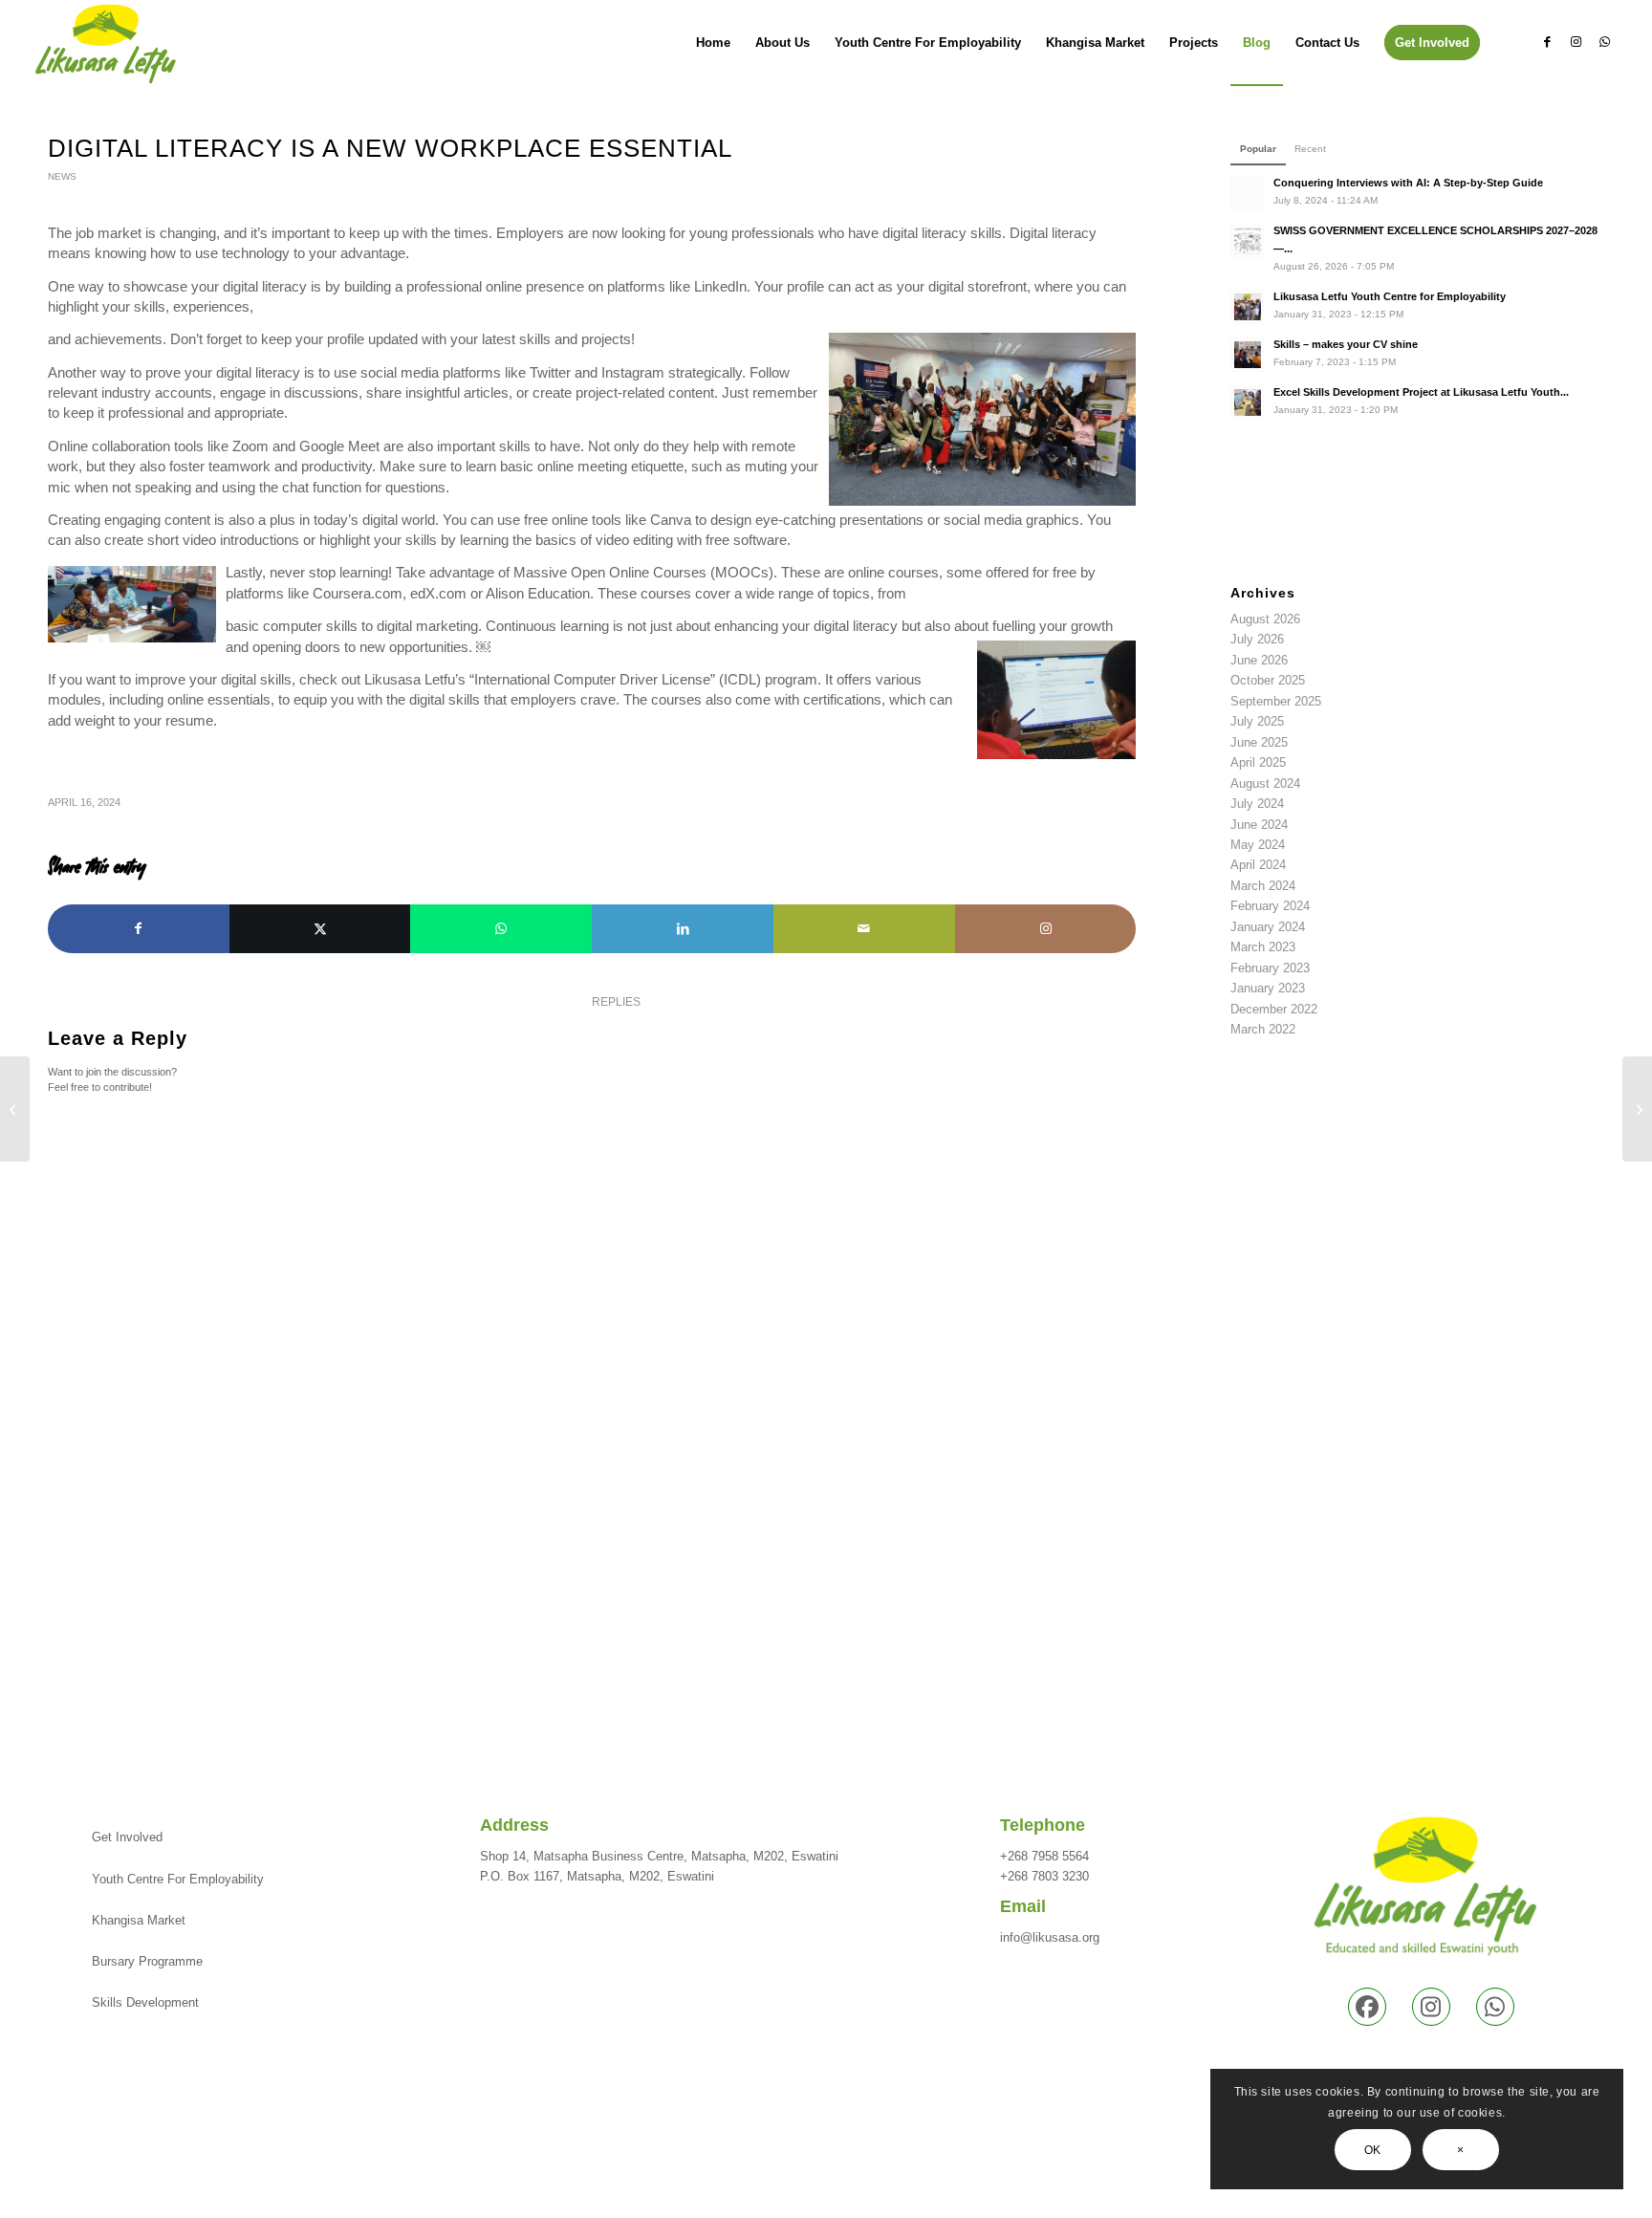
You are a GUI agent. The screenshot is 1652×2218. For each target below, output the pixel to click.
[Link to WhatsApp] (1604, 42)
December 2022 (1274, 1009)
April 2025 (1258, 762)
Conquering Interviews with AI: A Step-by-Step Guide (1408, 183)
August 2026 (1265, 619)
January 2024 (1268, 927)
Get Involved (127, 1837)
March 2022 (1263, 1029)
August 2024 (1265, 783)
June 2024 (1259, 825)
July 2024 (1257, 804)
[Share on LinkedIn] (683, 929)
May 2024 (1258, 845)
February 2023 (1270, 968)
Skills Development (145, 2002)
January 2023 (1268, 988)
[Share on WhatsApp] (501, 929)
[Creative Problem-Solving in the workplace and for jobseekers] (15, 1109)
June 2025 (1259, 742)
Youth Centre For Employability (178, 1879)
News (62, 176)
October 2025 (1268, 680)
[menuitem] (713, 43)
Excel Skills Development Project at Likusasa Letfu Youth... (1421, 392)
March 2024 (1263, 886)
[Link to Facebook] (1547, 42)
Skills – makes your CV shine (1346, 344)
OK (1373, 2150)
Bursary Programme (147, 1961)
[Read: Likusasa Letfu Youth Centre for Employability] (1248, 307)
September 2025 (1276, 701)
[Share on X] (320, 929)
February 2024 (1270, 906)
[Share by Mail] (864, 929)
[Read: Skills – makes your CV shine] (1248, 355)
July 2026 (1257, 639)
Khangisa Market (139, 1920)
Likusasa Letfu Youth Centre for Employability (1390, 296)
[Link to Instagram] (1576, 42)
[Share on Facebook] (139, 929)
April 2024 (1258, 865)
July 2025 (1257, 721)
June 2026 (1259, 660)
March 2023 (1263, 947)
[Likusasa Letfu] (106, 43)
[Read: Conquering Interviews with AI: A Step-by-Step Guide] (1248, 193)
